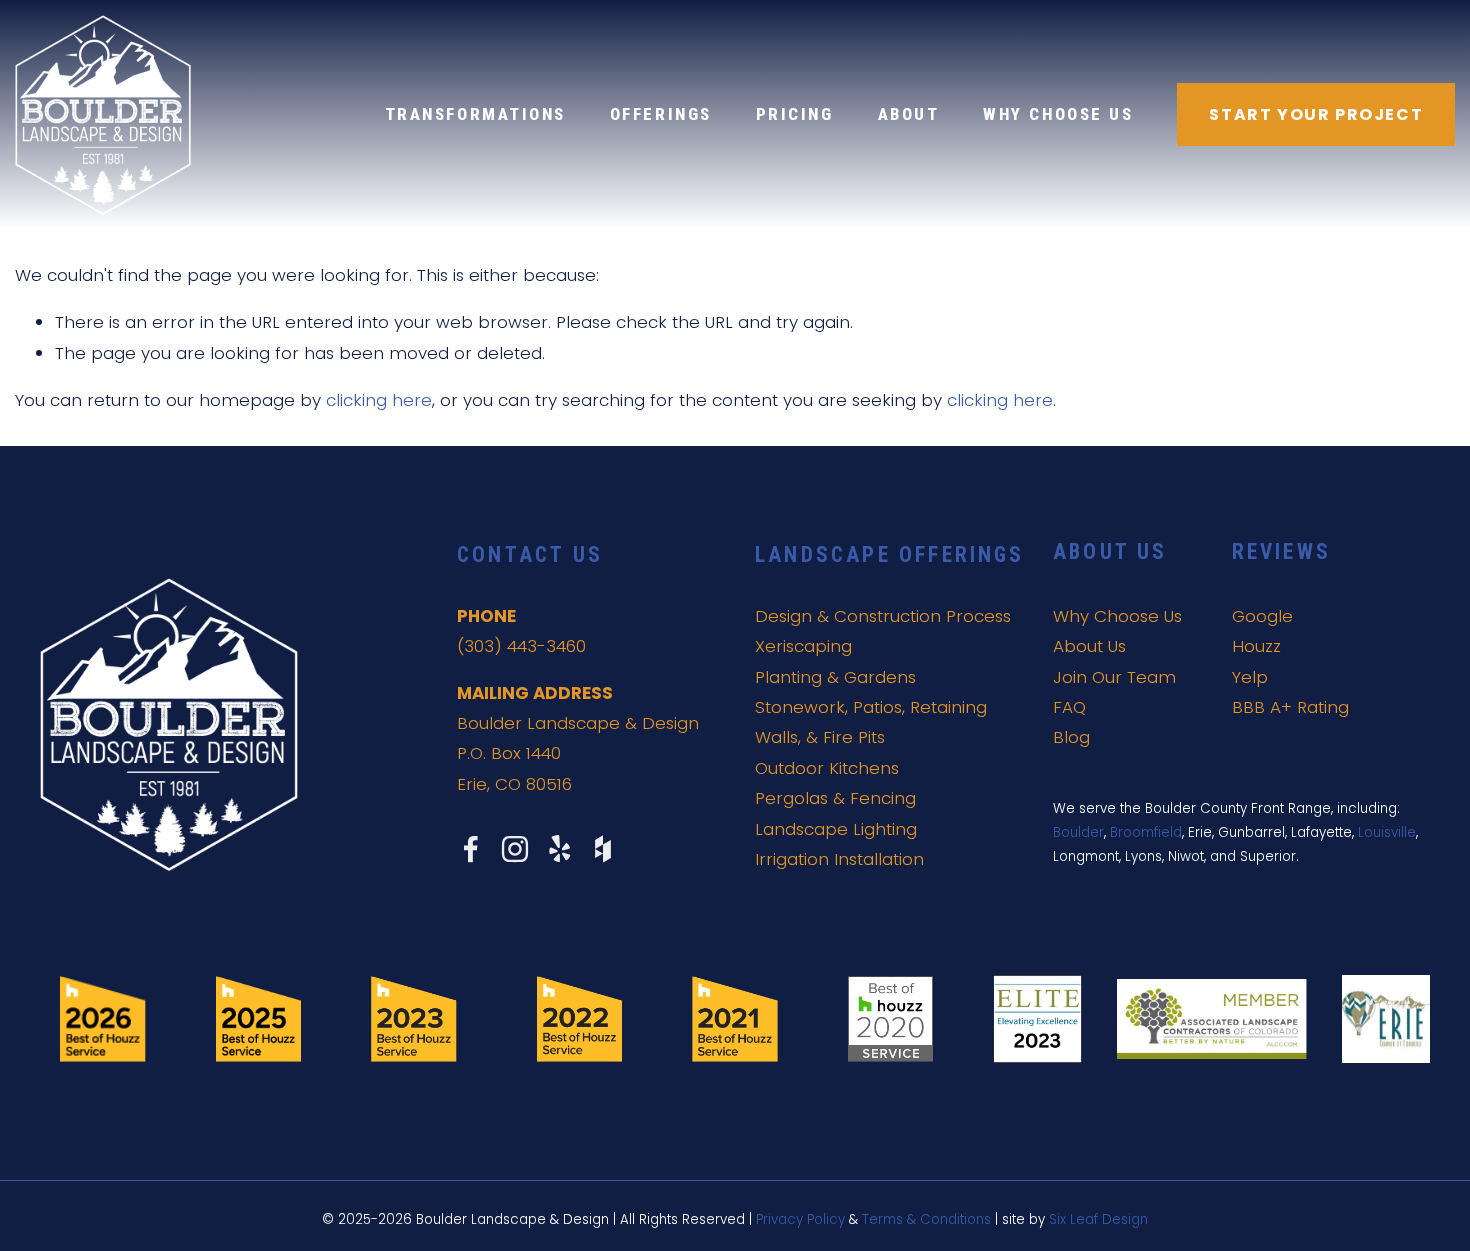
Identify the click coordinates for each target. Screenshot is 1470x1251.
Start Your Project (1316, 114)
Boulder (1078, 832)
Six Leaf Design (1098, 1219)
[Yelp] (559, 849)
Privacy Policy (800, 1219)
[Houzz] (603, 849)
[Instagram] (515, 849)
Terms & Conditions (926, 1219)
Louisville (1387, 832)
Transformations (475, 115)
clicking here (379, 400)
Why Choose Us (1058, 115)
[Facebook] (471, 849)
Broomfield (1146, 832)
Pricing (795, 115)
